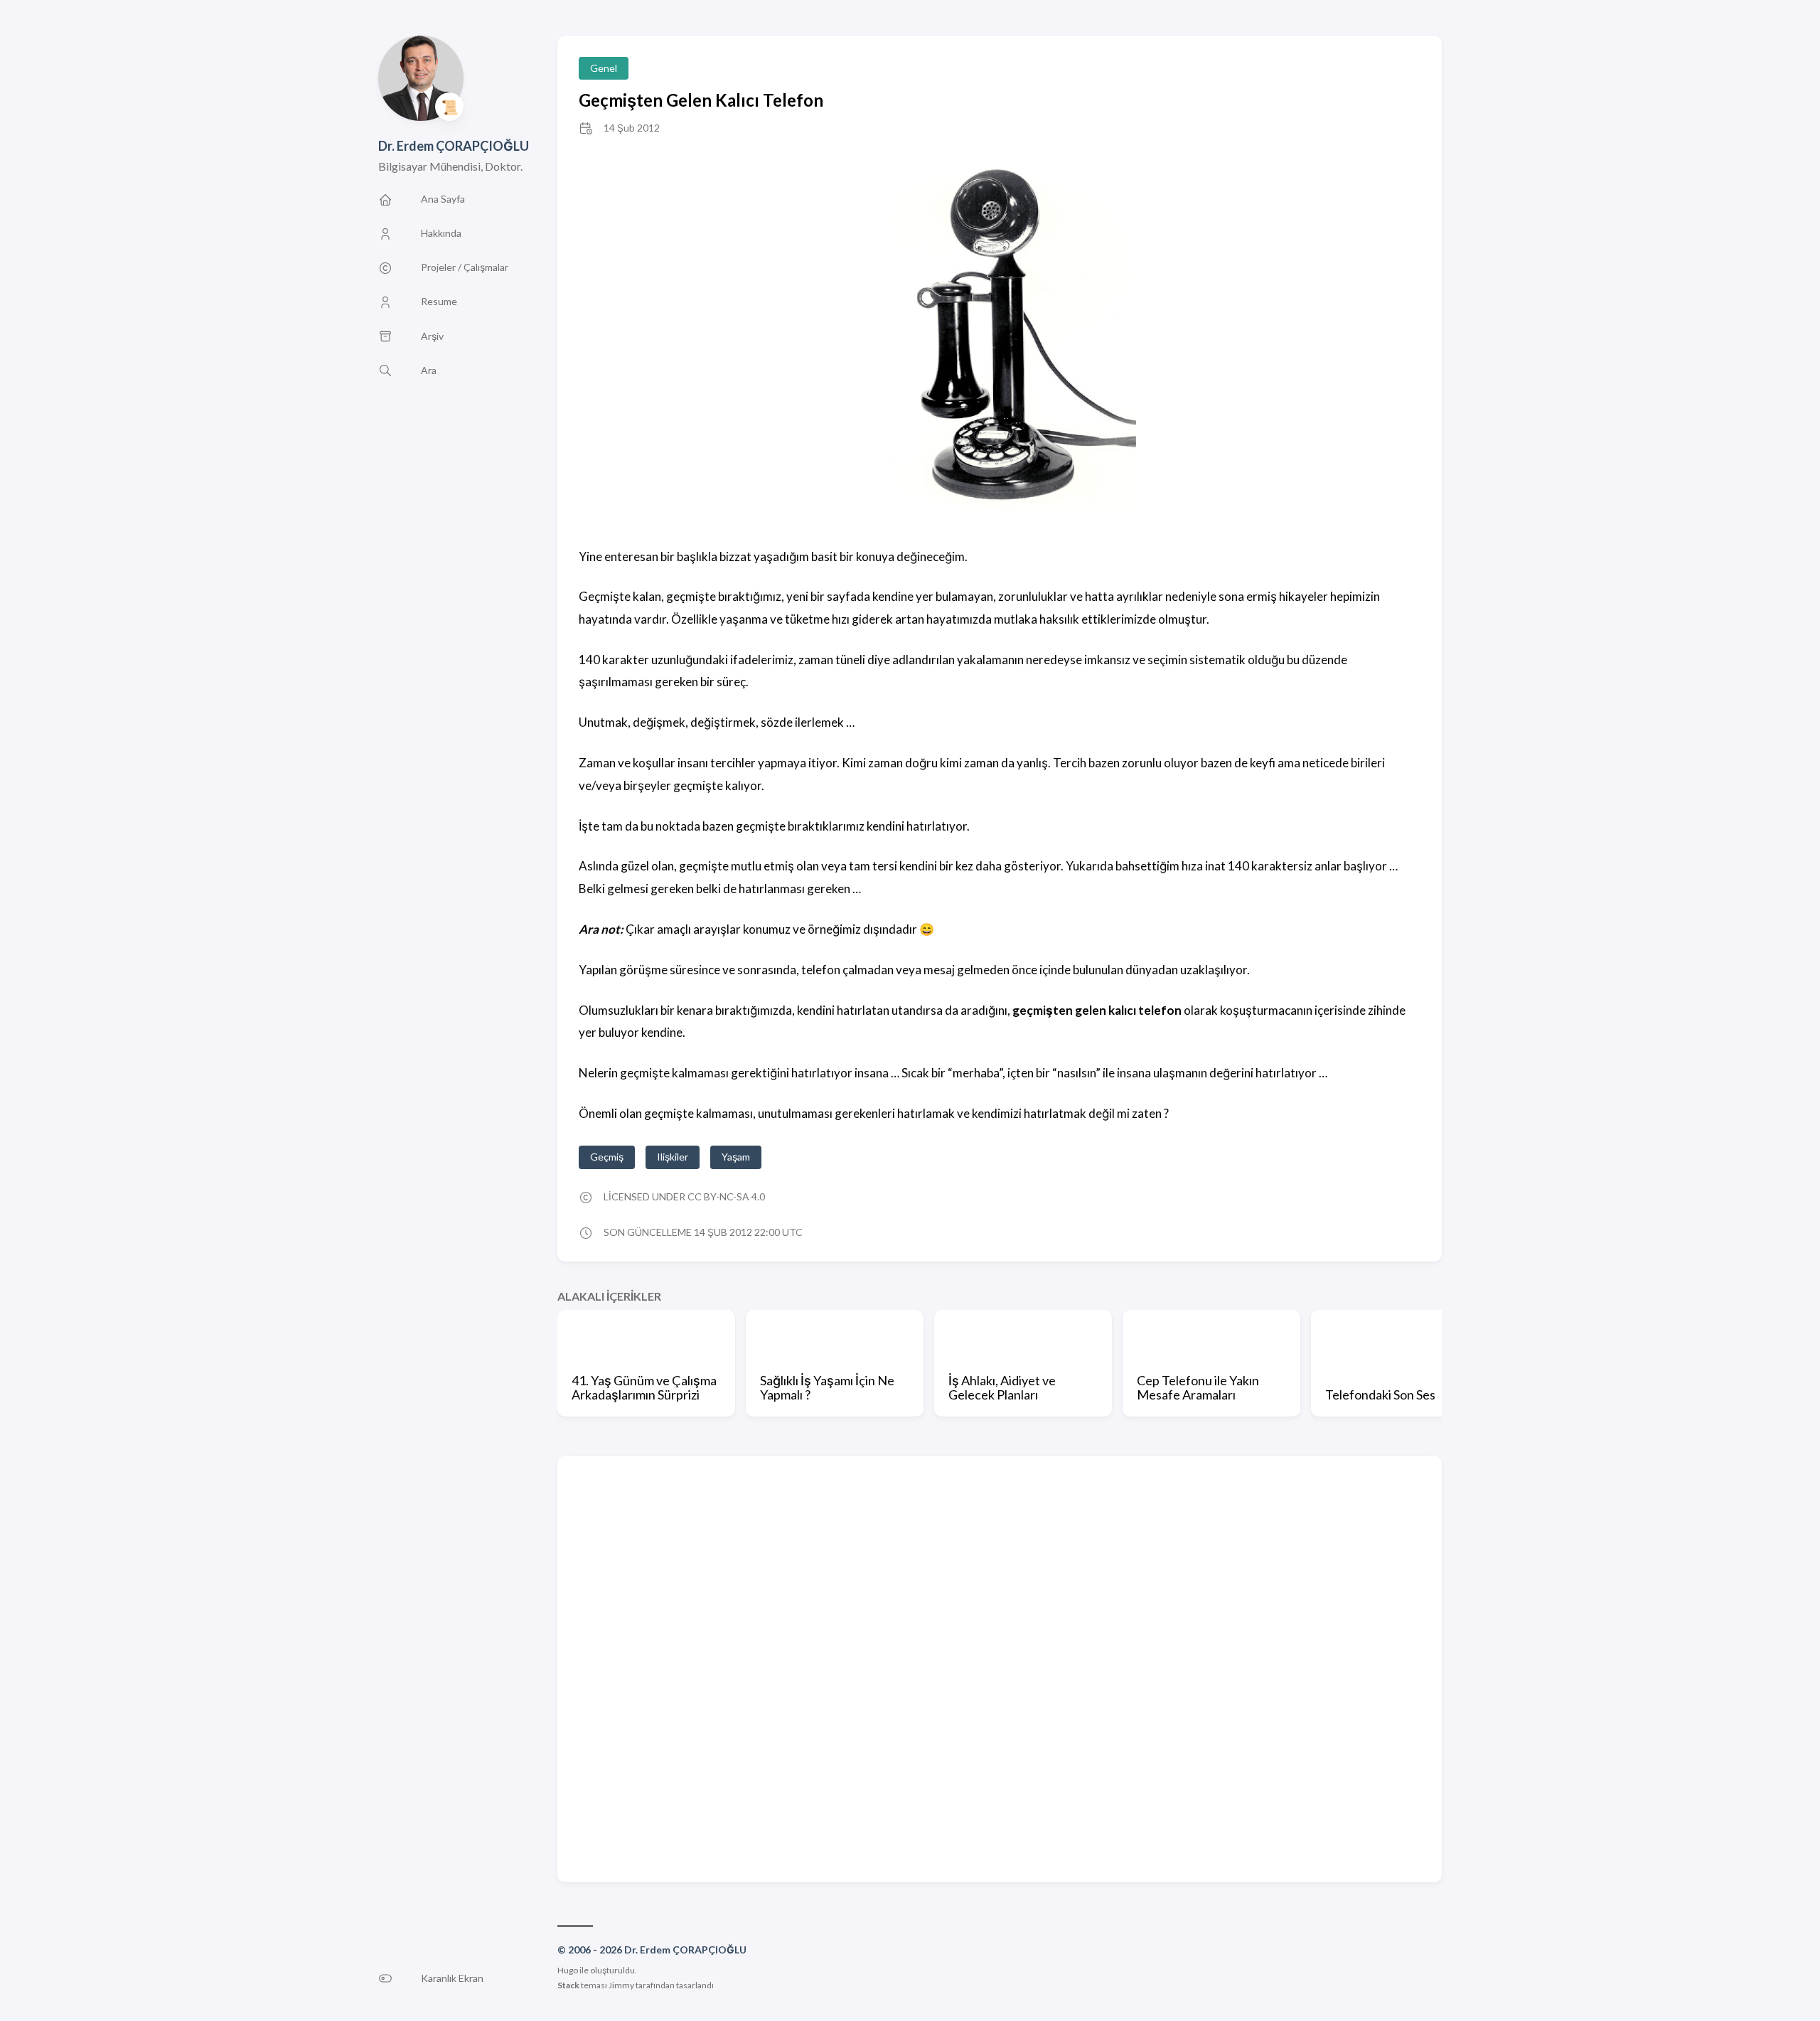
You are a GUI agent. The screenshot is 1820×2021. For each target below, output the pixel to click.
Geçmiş (607, 1157)
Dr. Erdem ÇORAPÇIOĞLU (454, 146)
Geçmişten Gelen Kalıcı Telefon (701, 100)
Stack (568, 1985)
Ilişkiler (673, 1157)
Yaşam (736, 1157)
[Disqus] (1000, 1668)
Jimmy (621, 1985)
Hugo (568, 1970)
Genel (604, 68)
